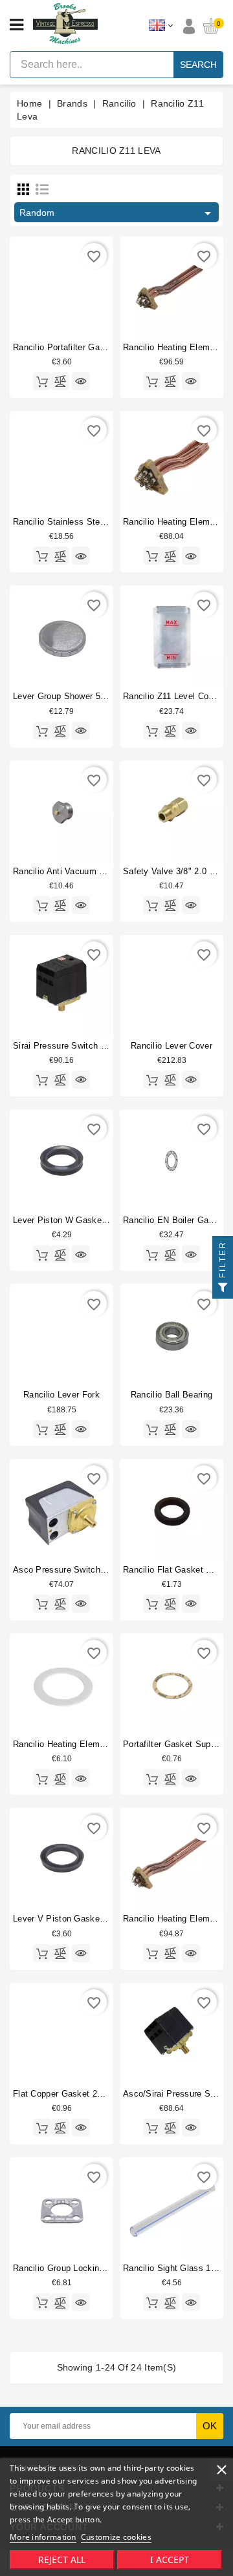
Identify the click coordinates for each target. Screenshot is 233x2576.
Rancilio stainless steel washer (76, 522)
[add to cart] (42, 381)
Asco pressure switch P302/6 (72, 1570)
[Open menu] (17, 25)
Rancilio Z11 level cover (172, 696)
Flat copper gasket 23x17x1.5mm (80, 2094)
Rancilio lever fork (61, 1395)
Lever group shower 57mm (66, 696)
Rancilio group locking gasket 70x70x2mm (99, 2268)
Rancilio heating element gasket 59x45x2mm (103, 1744)
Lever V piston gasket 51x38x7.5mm (87, 1919)
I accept (170, 2560)
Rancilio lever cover (172, 1046)
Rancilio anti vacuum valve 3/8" (76, 871)
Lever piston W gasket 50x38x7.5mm (88, 1220)
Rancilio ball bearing (172, 1395)
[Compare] (60, 381)
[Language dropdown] (161, 26)
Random (117, 213)
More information (43, 2537)
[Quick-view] (81, 381)
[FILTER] (223, 1288)
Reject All (62, 2560)
